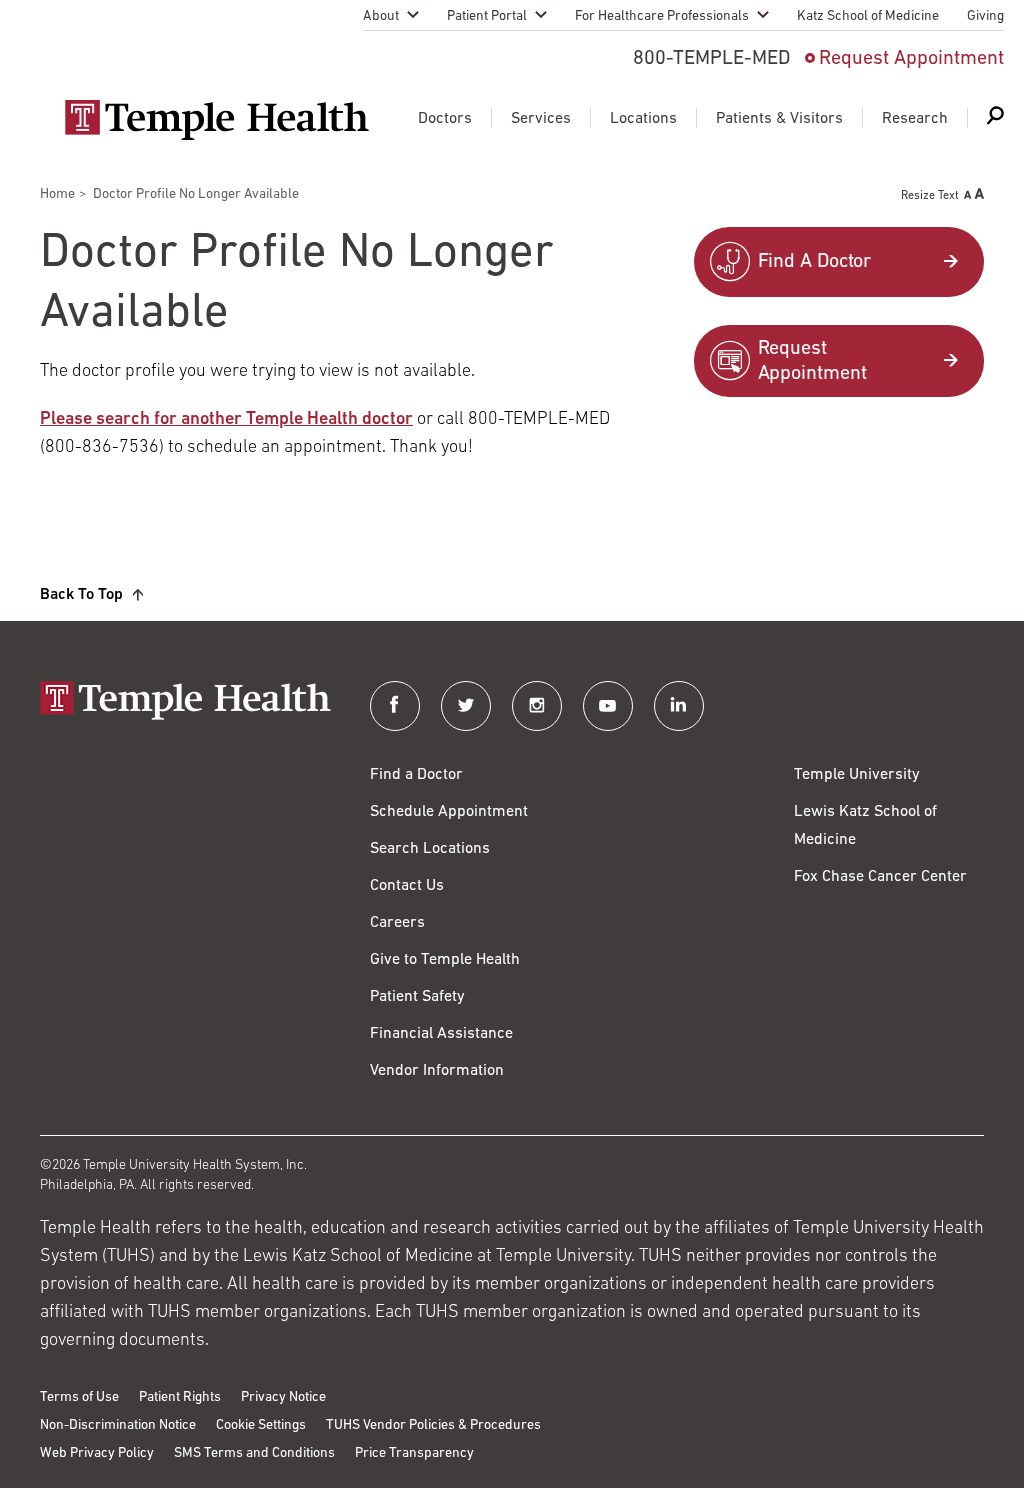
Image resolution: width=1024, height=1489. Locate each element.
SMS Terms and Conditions (254, 1453)
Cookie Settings (261, 1425)
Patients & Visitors (779, 119)
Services (541, 119)
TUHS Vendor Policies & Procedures (433, 1425)
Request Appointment (911, 59)
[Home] (185, 702)
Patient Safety (417, 997)
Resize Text (930, 196)
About (381, 16)
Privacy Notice (283, 1397)
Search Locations (430, 849)
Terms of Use (79, 1397)
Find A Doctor (815, 262)
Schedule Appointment (449, 812)
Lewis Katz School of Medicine (865, 826)
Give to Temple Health (445, 960)
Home (57, 194)
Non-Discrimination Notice (118, 1425)
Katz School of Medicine (868, 16)
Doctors (445, 119)
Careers (397, 923)
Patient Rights (180, 1397)
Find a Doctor (416, 775)
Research (915, 119)
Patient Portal (487, 16)
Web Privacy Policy (97, 1453)
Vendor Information (437, 1071)
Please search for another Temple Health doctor (226, 420)
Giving (985, 16)
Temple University (857, 775)
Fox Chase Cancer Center (880, 877)
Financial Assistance (441, 1034)
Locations (643, 119)
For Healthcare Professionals (662, 16)
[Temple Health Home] (216, 120)
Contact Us (407, 886)
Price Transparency (414, 1453)
